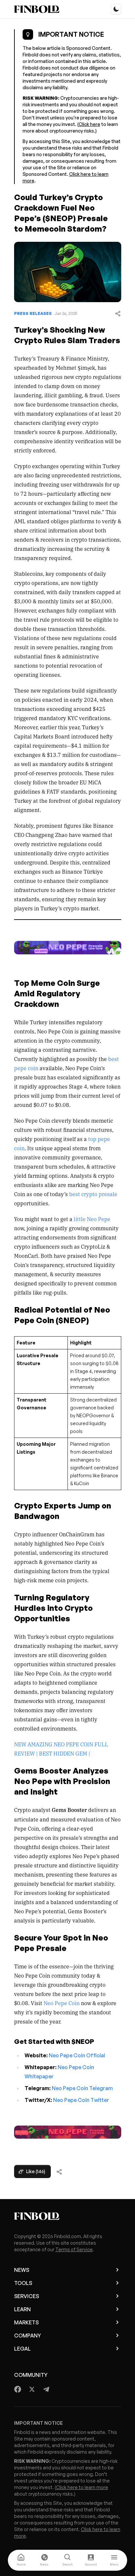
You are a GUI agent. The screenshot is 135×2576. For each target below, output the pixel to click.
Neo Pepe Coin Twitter (81, 2100)
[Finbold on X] (32, 2389)
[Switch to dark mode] (116, 9)
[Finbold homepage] (68, 2216)
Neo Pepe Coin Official (77, 2055)
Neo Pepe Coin (61, 2003)
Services (27, 2296)
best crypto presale (93, 1194)
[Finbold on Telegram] (46, 2389)
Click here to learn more (82, 2487)
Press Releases (33, 313)
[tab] (21, 2560)
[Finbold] (37, 9)
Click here (89, 124)
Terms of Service (74, 2249)
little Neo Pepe (91, 1219)
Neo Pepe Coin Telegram (82, 2088)
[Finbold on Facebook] (18, 2389)
